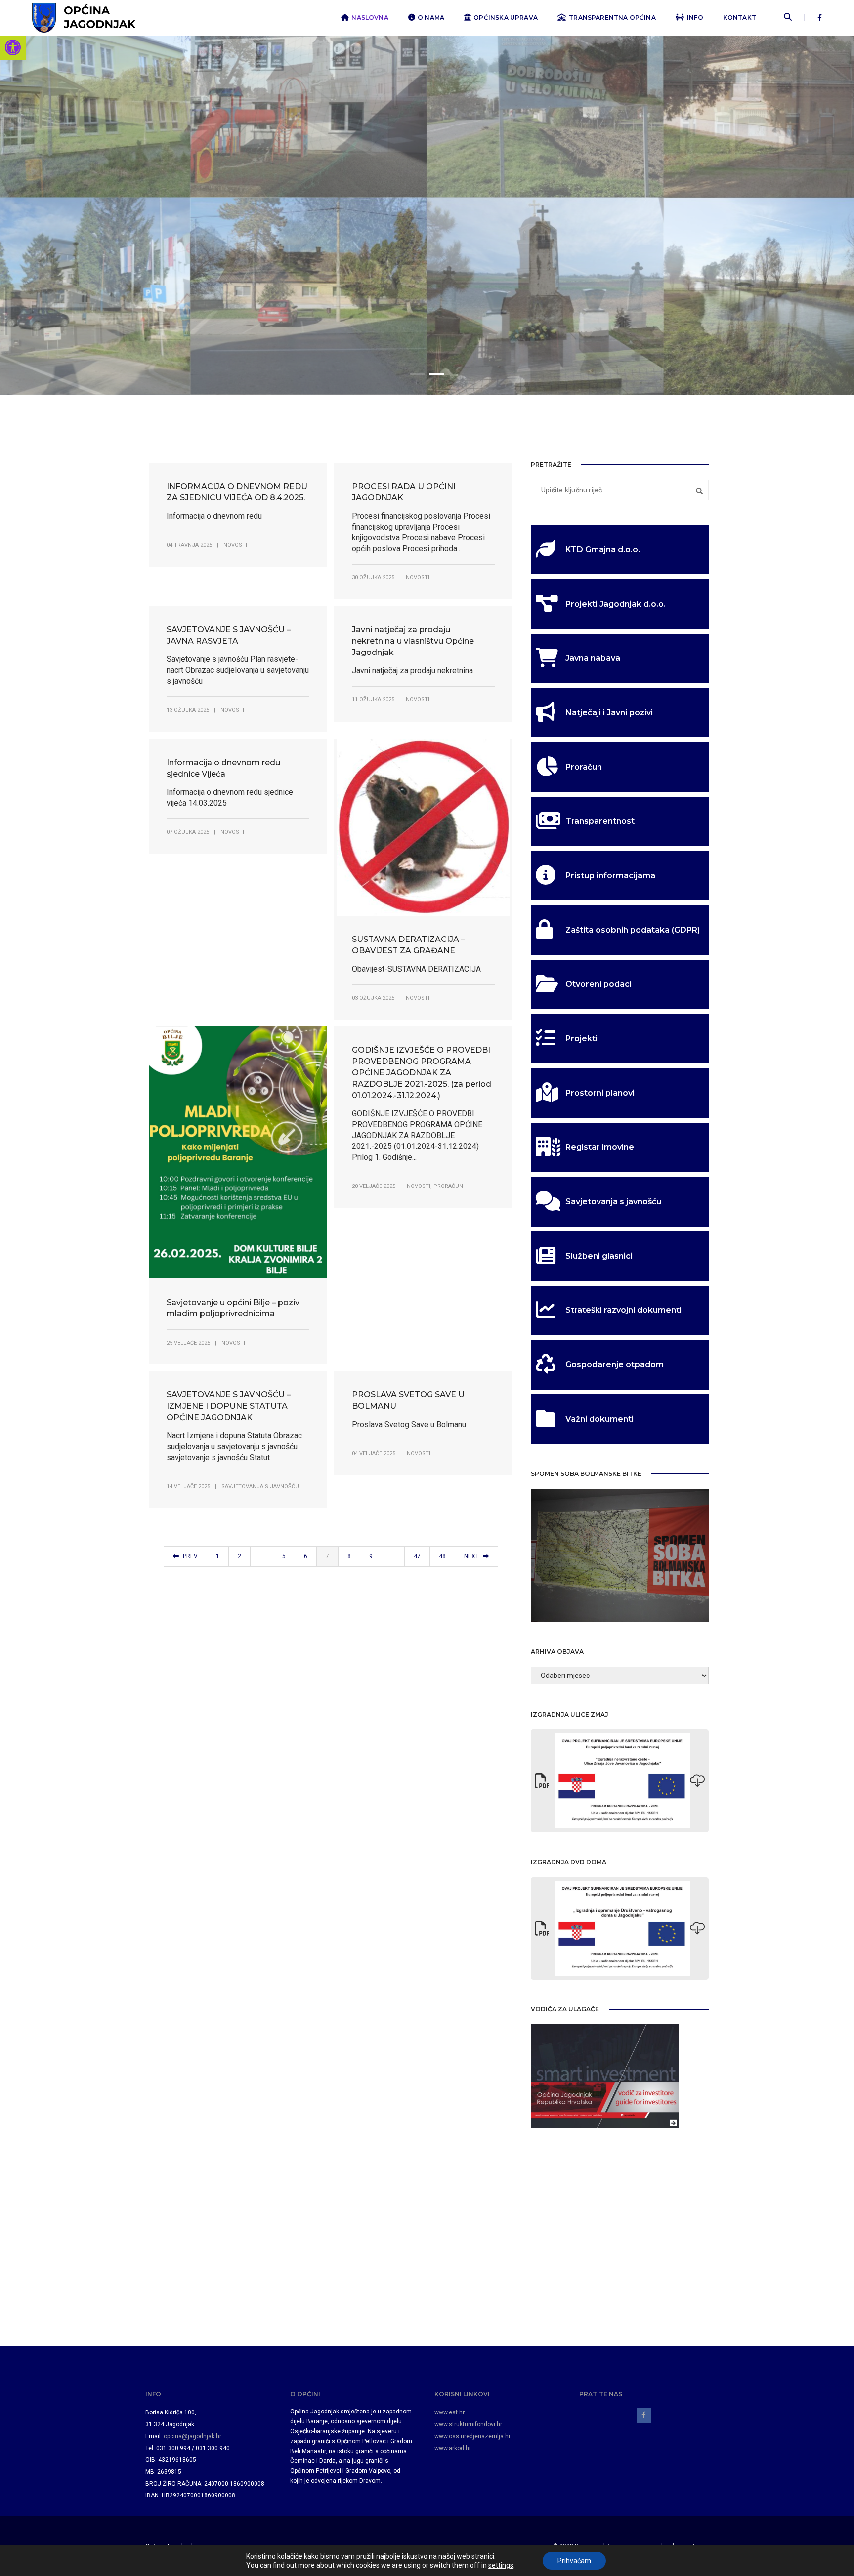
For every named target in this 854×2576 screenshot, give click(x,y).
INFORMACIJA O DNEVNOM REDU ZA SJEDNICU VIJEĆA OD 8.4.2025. (237, 492)
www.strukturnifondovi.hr (468, 2424)
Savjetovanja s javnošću (260, 1487)
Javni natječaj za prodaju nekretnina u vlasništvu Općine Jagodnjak (413, 641)
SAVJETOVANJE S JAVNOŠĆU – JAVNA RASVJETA (229, 635)
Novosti (235, 545)
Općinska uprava (506, 18)
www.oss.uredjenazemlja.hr (472, 2436)
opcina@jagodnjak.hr (192, 2436)
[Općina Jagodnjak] (84, 17)
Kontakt (740, 18)
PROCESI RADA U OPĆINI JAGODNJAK (404, 492)
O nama (431, 18)
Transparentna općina (612, 18)
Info (695, 18)
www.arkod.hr (453, 2448)
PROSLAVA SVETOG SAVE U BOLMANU (408, 1400)
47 (417, 1556)
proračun (448, 1186)
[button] (13, 47)
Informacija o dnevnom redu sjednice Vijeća (223, 768)
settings (501, 2565)
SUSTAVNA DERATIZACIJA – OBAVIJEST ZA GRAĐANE (408, 945)
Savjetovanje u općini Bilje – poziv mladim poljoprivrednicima (233, 1308)
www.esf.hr (449, 2412)
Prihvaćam (574, 2561)
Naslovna (370, 18)
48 (442, 1556)
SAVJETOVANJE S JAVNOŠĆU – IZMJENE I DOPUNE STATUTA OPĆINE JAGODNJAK (229, 1406)
